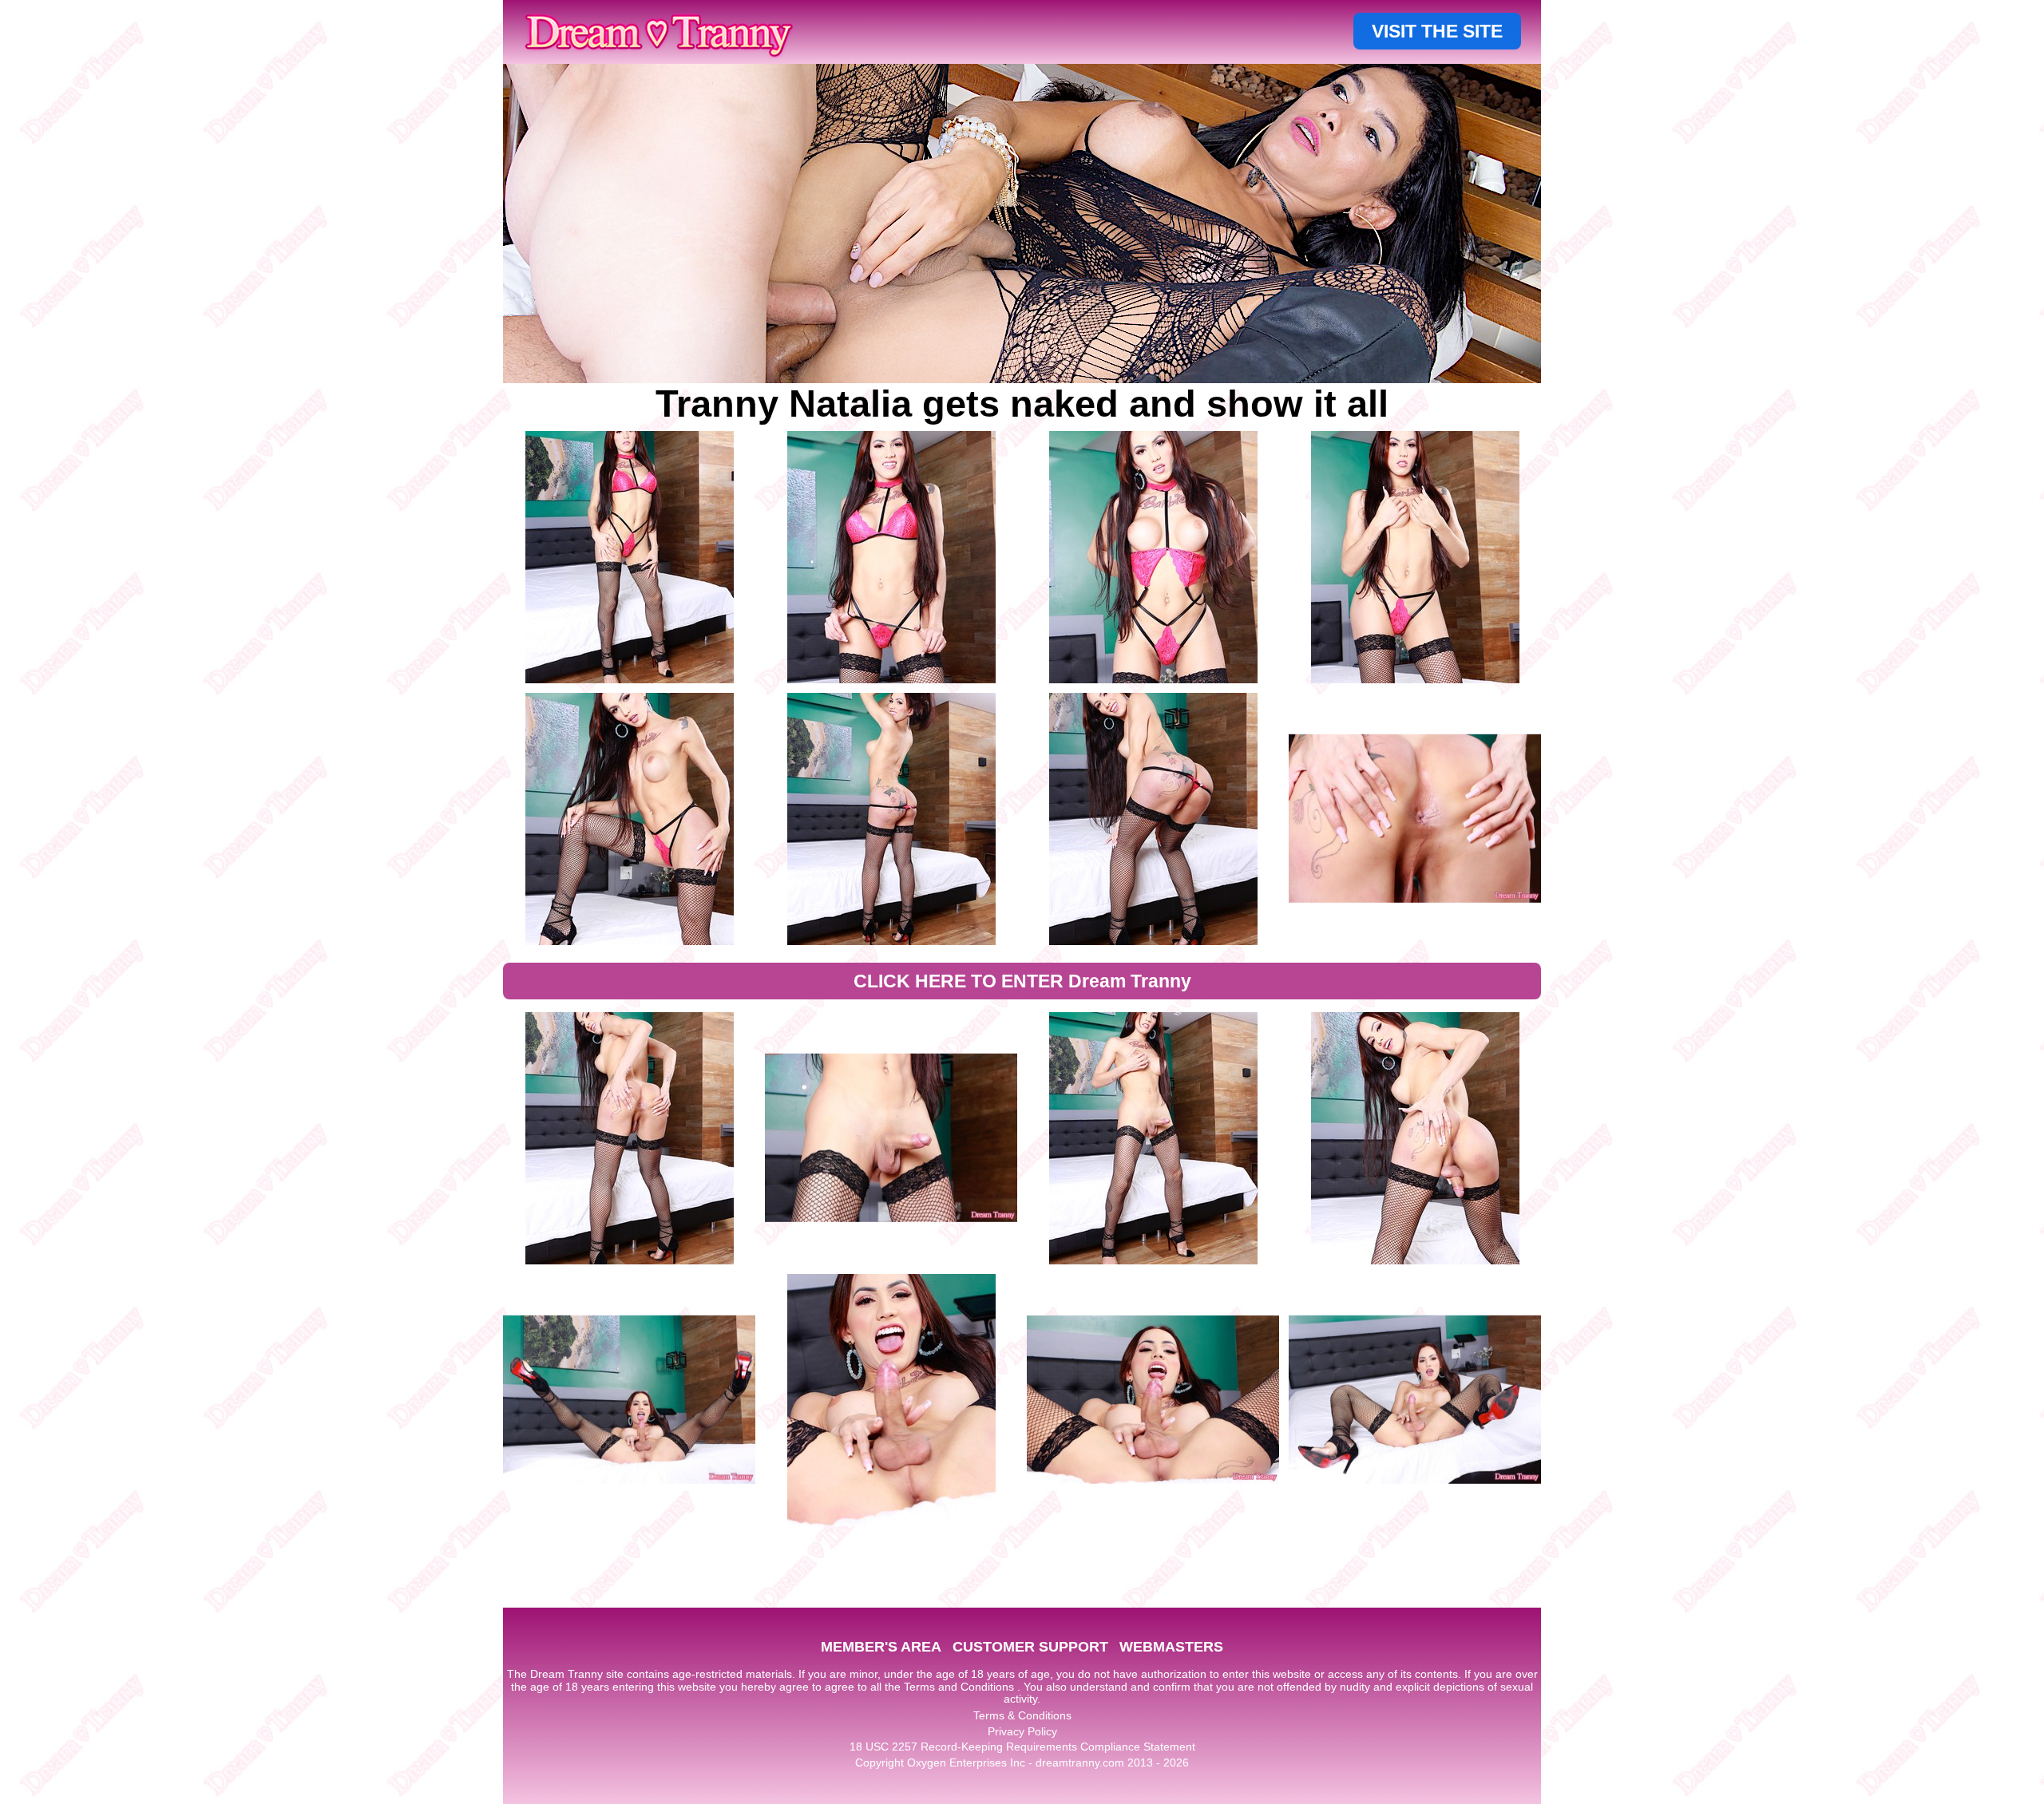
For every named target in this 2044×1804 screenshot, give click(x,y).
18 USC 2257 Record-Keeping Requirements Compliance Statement (1022, 1747)
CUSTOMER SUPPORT (1030, 1647)
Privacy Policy (1022, 1731)
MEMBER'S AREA (881, 1647)
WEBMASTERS (1171, 1647)
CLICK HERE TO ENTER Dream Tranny (1022, 981)
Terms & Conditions (1022, 1715)
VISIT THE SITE (1437, 31)
